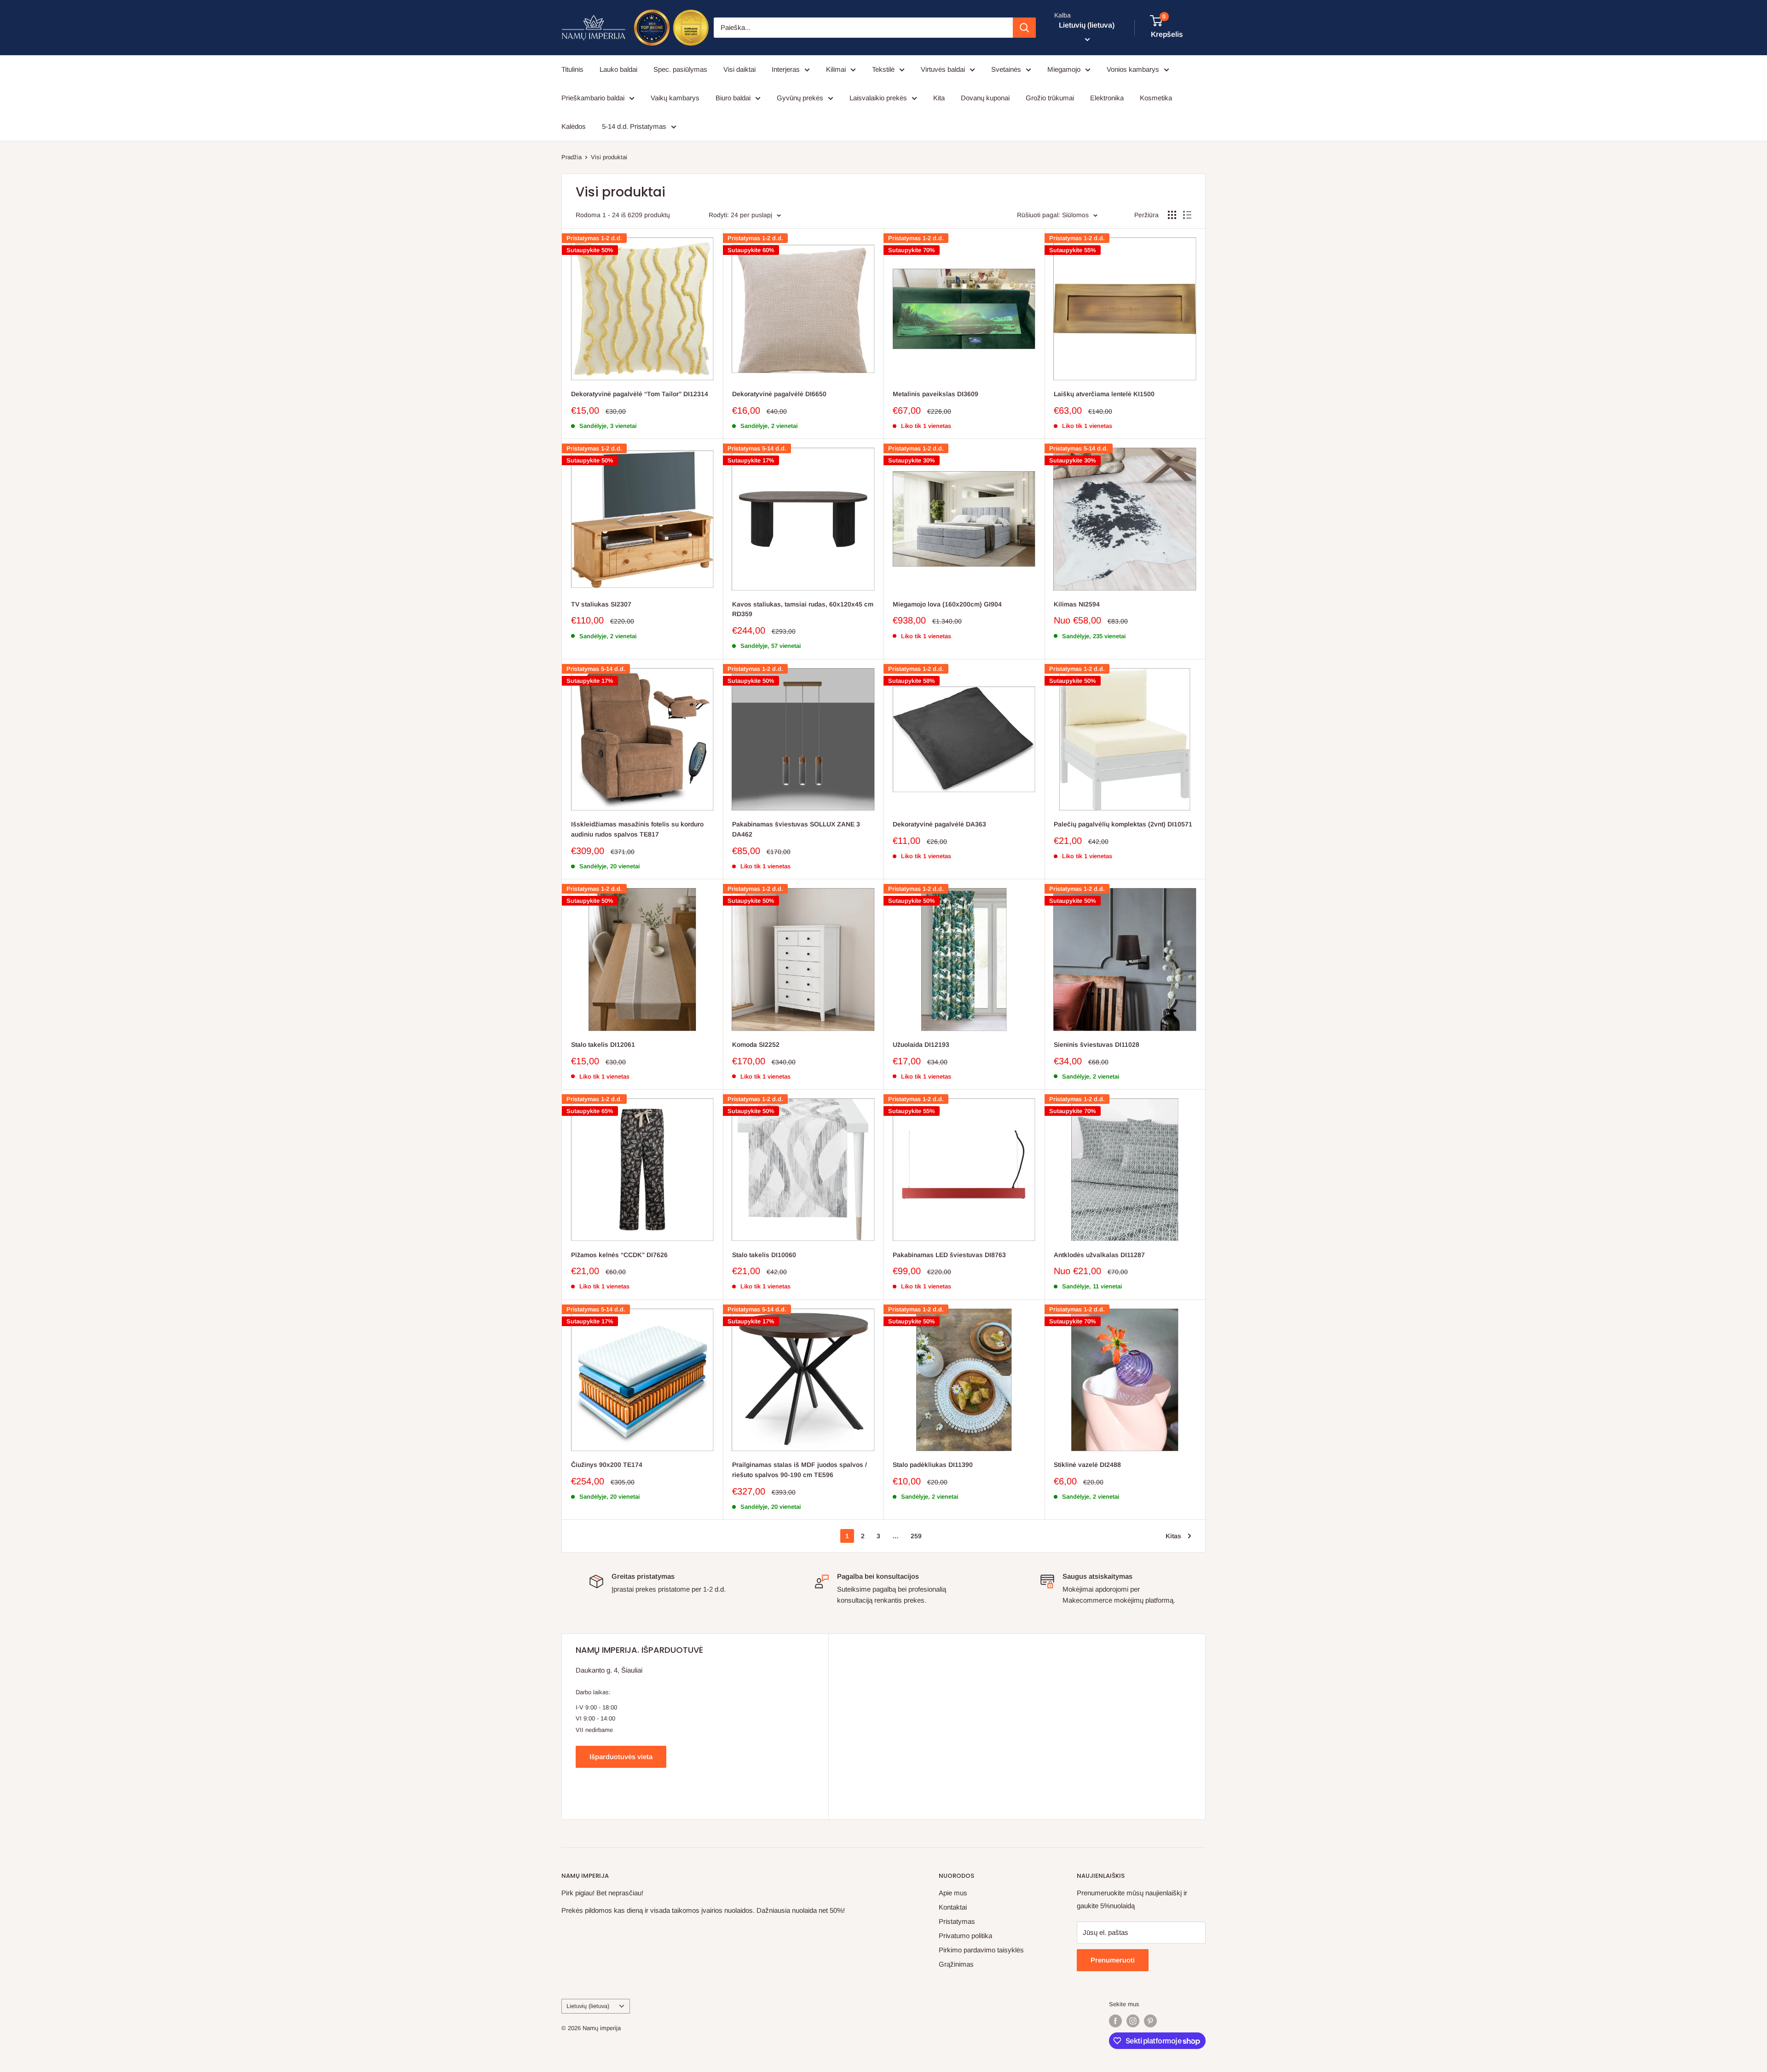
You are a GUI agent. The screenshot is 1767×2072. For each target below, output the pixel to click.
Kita (939, 98)
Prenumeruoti (1113, 1960)
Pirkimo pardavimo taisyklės (981, 1950)
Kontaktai (953, 1907)
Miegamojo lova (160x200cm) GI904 (947, 604)
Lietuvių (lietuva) (588, 2006)
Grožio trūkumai (1050, 98)
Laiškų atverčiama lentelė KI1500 (1104, 394)
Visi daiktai (739, 69)
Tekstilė (883, 69)
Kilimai (836, 69)
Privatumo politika (965, 1936)
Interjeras (786, 69)
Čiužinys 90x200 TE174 (607, 1465)
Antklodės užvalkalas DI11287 (1099, 1255)
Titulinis (572, 69)
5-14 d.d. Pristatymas (634, 126)
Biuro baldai (733, 98)
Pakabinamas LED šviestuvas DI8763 (949, 1255)
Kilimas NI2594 (1077, 604)
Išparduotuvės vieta (621, 1757)
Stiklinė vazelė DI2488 (1087, 1465)
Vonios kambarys (1133, 69)
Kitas (1173, 1536)
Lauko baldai (618, 69)
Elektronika (1107, 98)
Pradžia (572, 157)
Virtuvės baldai (943, 69)
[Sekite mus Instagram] (1133, 2021)
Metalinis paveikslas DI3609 (935, 394)
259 (916, 1536)
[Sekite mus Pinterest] (1150, 2021)
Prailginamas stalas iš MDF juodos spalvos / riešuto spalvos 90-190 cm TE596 (800, 1470)
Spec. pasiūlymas (680, 69)
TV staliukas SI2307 (601, 604)
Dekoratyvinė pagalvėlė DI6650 (779, 394)
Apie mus (953, 1893)
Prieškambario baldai (593, 98)
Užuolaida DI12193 (921, 1045)
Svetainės (1006, 69)
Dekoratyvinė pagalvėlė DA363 (939, 824)
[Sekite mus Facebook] (1115, 2021)
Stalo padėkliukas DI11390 (933, 1465)
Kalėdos (574, 126)
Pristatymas (957, 1921)
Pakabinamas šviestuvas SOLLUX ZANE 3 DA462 (796, 829)
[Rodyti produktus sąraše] (1187, 215)
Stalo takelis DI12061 (603, 1045)
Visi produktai (609, 157)
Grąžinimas (956, 1964)
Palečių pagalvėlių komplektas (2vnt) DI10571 (1123, 824)
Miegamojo (1064, 69)
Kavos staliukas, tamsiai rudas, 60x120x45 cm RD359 (803, 609)
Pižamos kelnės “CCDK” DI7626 (619, 1255)
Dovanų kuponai (985, 98)
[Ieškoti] (1024, 28)
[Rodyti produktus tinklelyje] (1172, 215)
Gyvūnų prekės (800, 98)
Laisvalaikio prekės (878, 98)
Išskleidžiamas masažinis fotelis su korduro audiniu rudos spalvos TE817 (637, 829)
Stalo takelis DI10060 (764, 1255)
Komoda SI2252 (756, 1045)
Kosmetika (1156, 98)
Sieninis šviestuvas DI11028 (1097, 1045)
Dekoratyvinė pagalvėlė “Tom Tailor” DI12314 (640, 394)
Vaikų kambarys (675, 98)
